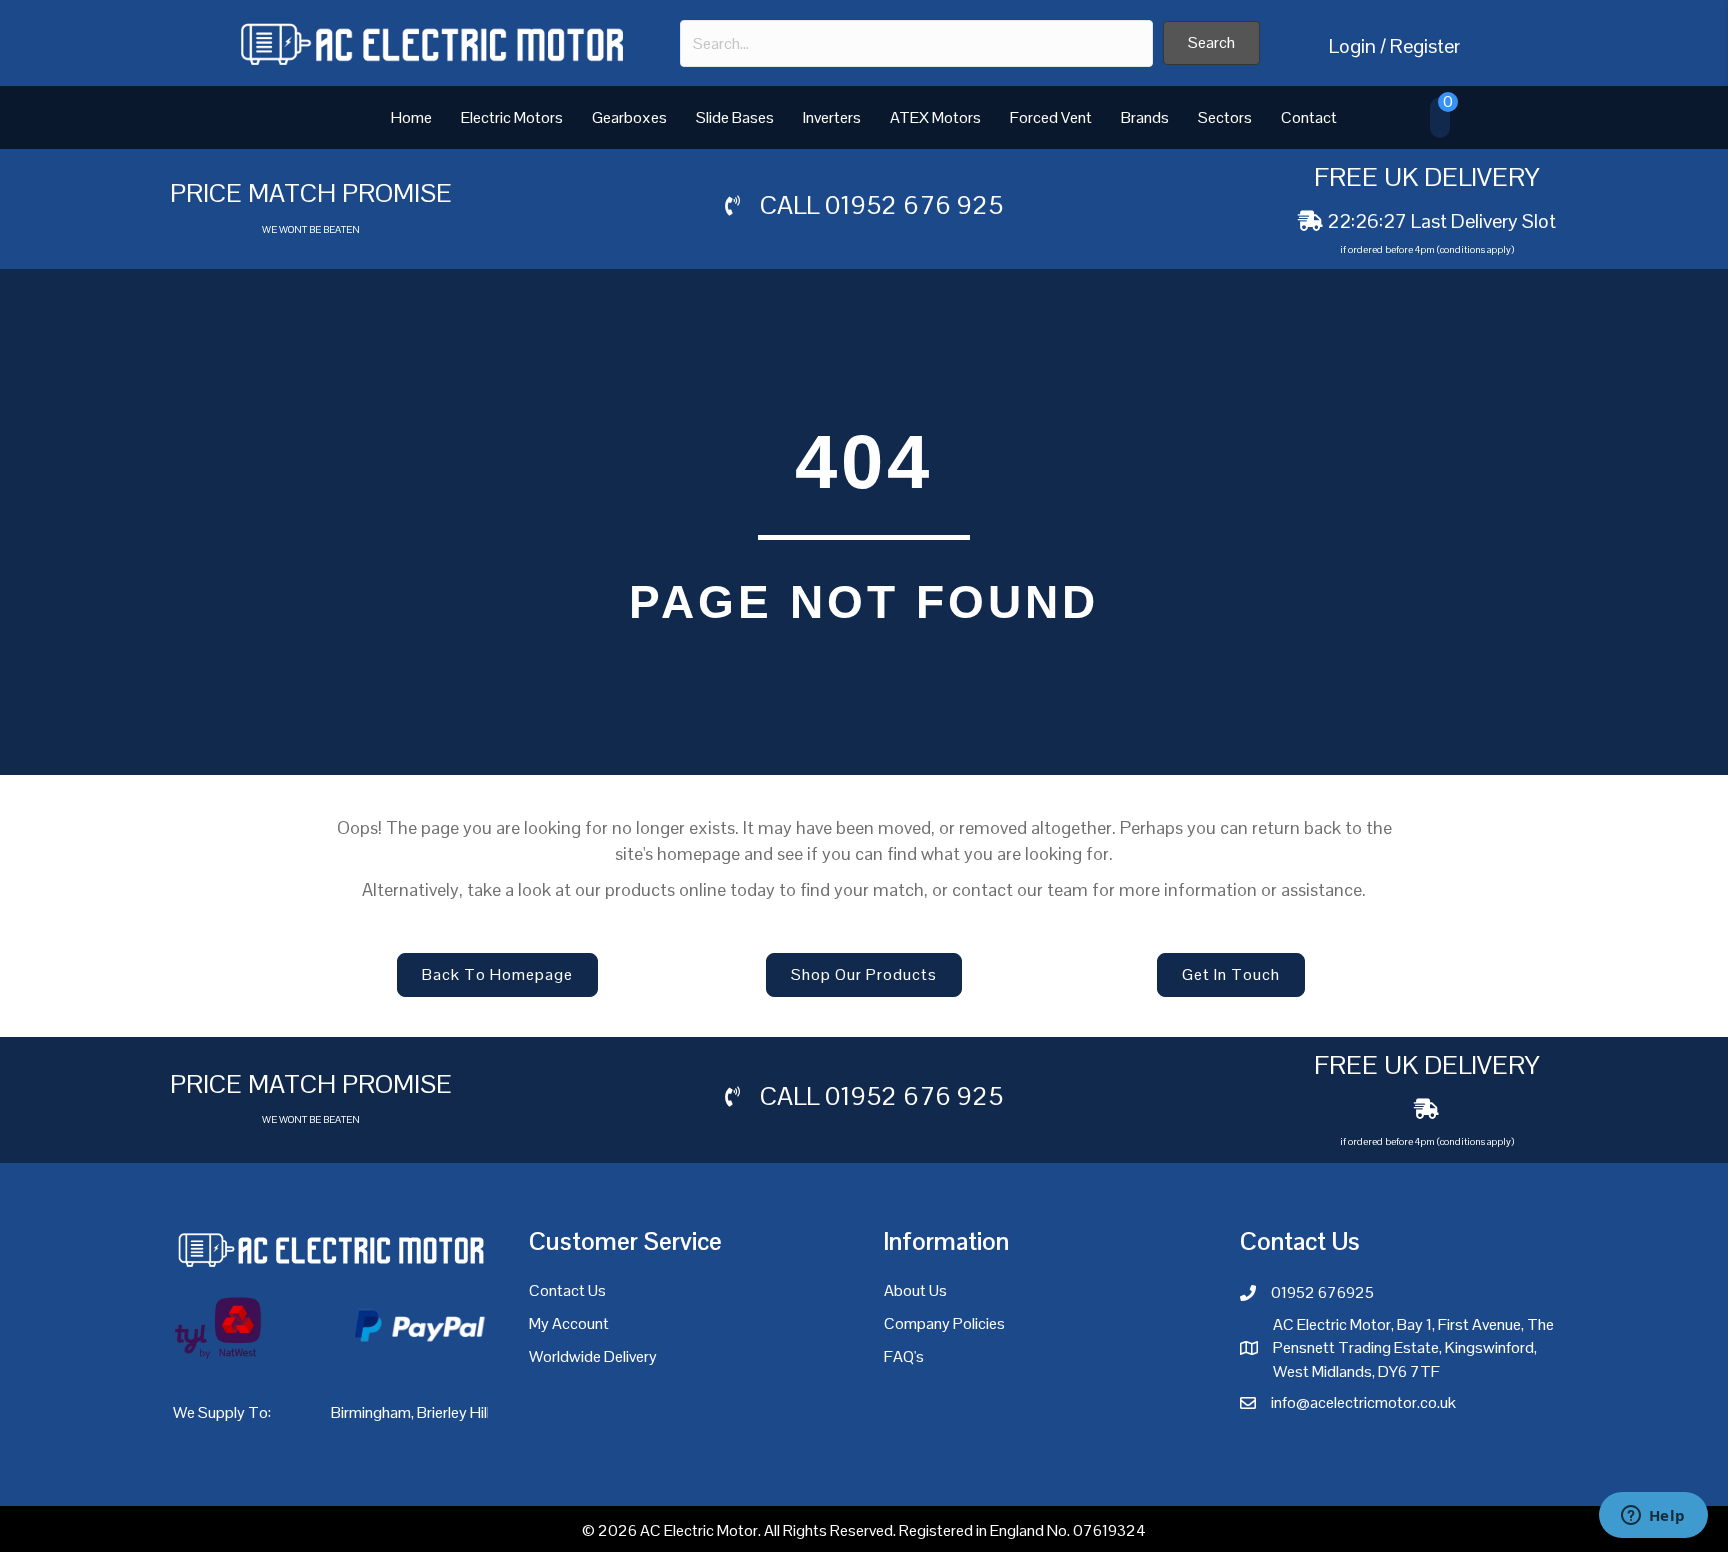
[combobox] (916, 43)
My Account (569, 1323)
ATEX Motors (935, 117)
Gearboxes (629, 117)
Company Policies (944, 1323)
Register (1425, 46)
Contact (1309, 117)
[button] (1211, 43)
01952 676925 (1322, 1292)
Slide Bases (735, 117)
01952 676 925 (914, 205)
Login (1352, 46)
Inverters (832, 117)
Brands (1145, 117)
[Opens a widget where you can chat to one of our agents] (1653, 1517)
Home (411, 117)
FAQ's (904, 1356)
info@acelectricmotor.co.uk (1363, 1402)
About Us (915, 1290)
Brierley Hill (453, 1412)
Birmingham (371, 1412)
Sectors (1225, 117)
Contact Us (567, 1290)
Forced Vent (1051, 117)
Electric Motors (512, 117)
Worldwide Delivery (593, 1356)
